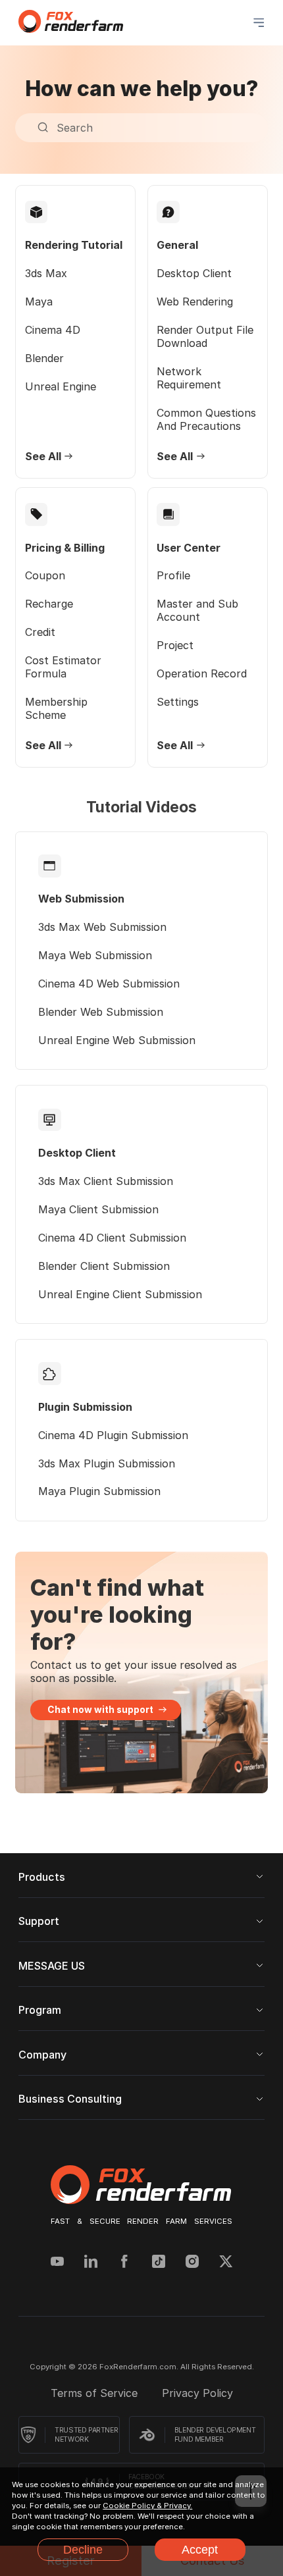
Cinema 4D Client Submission (112, 1238)
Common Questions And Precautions (206, 419)
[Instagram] (192, 2263)
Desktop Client (194, 273)
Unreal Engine (61, 386)
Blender (44, 358)
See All (43, 456)
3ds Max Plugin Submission (107, 1463)
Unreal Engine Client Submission (120, 1294)
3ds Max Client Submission (106, 1181)
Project (175, 645)
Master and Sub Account (197, 610)
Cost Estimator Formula (63, 667)
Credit (40, 632)
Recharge (49, 604)
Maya (39, 302)
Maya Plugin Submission (99, 1491)
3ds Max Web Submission (102, 927)
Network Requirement (189, 378)
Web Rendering (195, 302)
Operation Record (202, 673)
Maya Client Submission (98, 1209)
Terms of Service (96, 2393)
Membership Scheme (56, 708)
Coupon (45, 575)
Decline (83, 2549)
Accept (200, 2549)
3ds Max (46, 273)
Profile (173, 575)
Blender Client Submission (104, 1266)
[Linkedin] (91, 2263)
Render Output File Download (205, 336)
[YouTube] (57, 2263)
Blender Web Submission (101, 1012)
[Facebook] (124, 2263)
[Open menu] (259, 22)
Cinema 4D (53, 330)
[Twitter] (226, 2263)
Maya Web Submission (95, 955)
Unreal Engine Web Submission (117, 1040)
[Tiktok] (159, 2263)
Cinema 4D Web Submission (109, 984)
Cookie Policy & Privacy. (147, 2506)
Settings (178, 702)
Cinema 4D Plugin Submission (113, 1435)
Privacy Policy (197, 2393)
